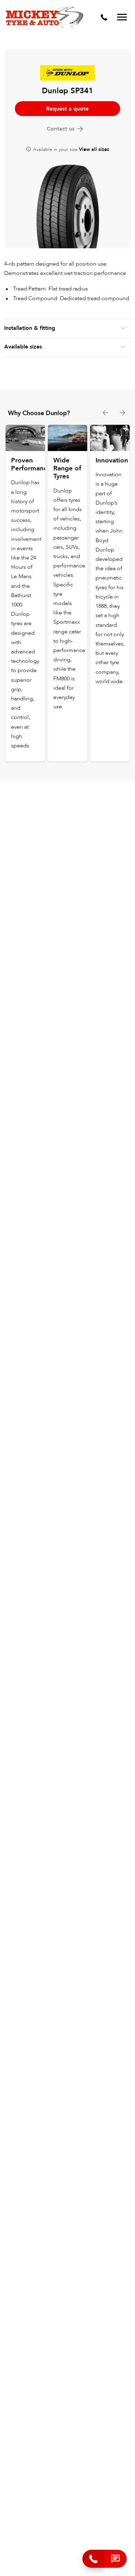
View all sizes (94, 149)
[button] (116, 2559)
